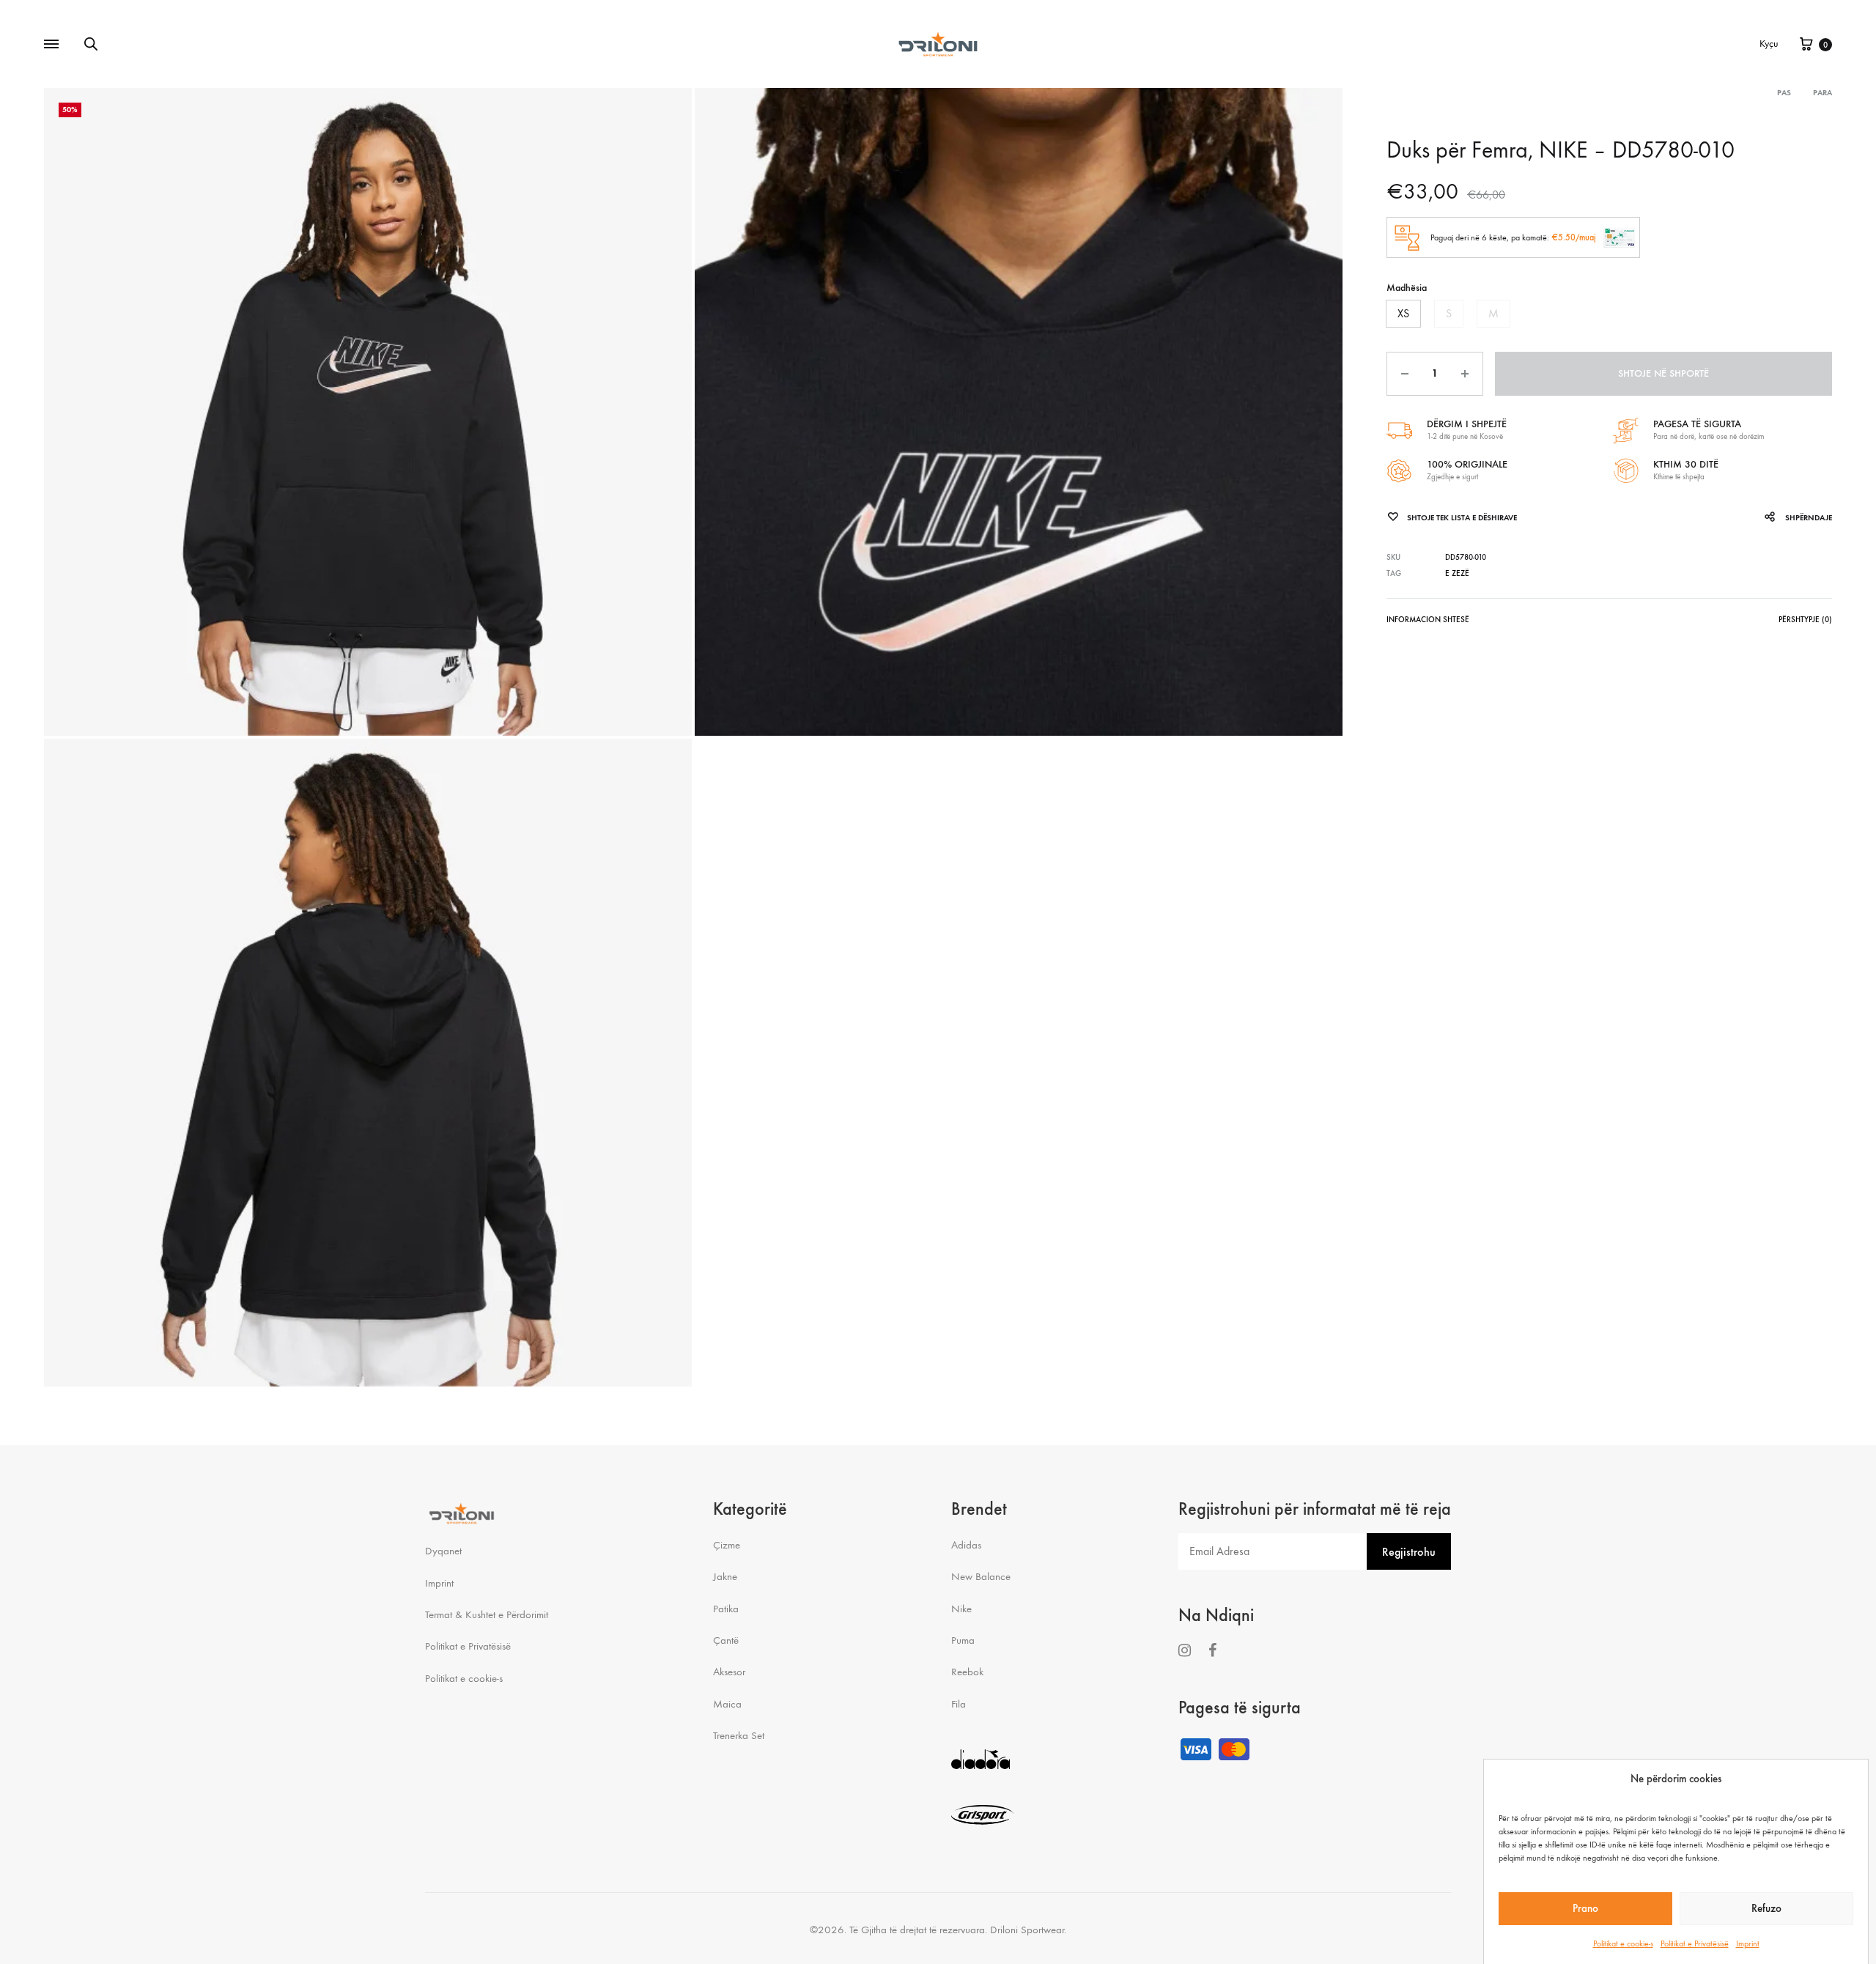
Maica (727, 1704)
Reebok (967, 1672)
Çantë (726, 1640)
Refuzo (1766, 1908)
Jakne (725, 1576)
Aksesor (729, 1672)
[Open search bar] (91, 44)
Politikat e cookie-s (1623, 1943)
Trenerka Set (739, 1735)
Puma (963, 1640)
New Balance (981, 1576)
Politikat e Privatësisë (1695, 1943)
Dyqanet (443, 1551)
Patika (726, 1609)
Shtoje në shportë (1663, 373)
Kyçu (1769, 44)
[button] (1403, 314)
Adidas (966, 1545)
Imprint (1748, 1943)
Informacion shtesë (1428, 620)
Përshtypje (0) (1805, 620)
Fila (959, 1704)
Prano (1585, 1908)
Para (1823, 93)
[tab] (1428, 623)
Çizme (727, 1545)
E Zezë (1457, 573)
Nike (961, 1609)
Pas (1784, 93)
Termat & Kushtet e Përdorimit (487, 1614)
